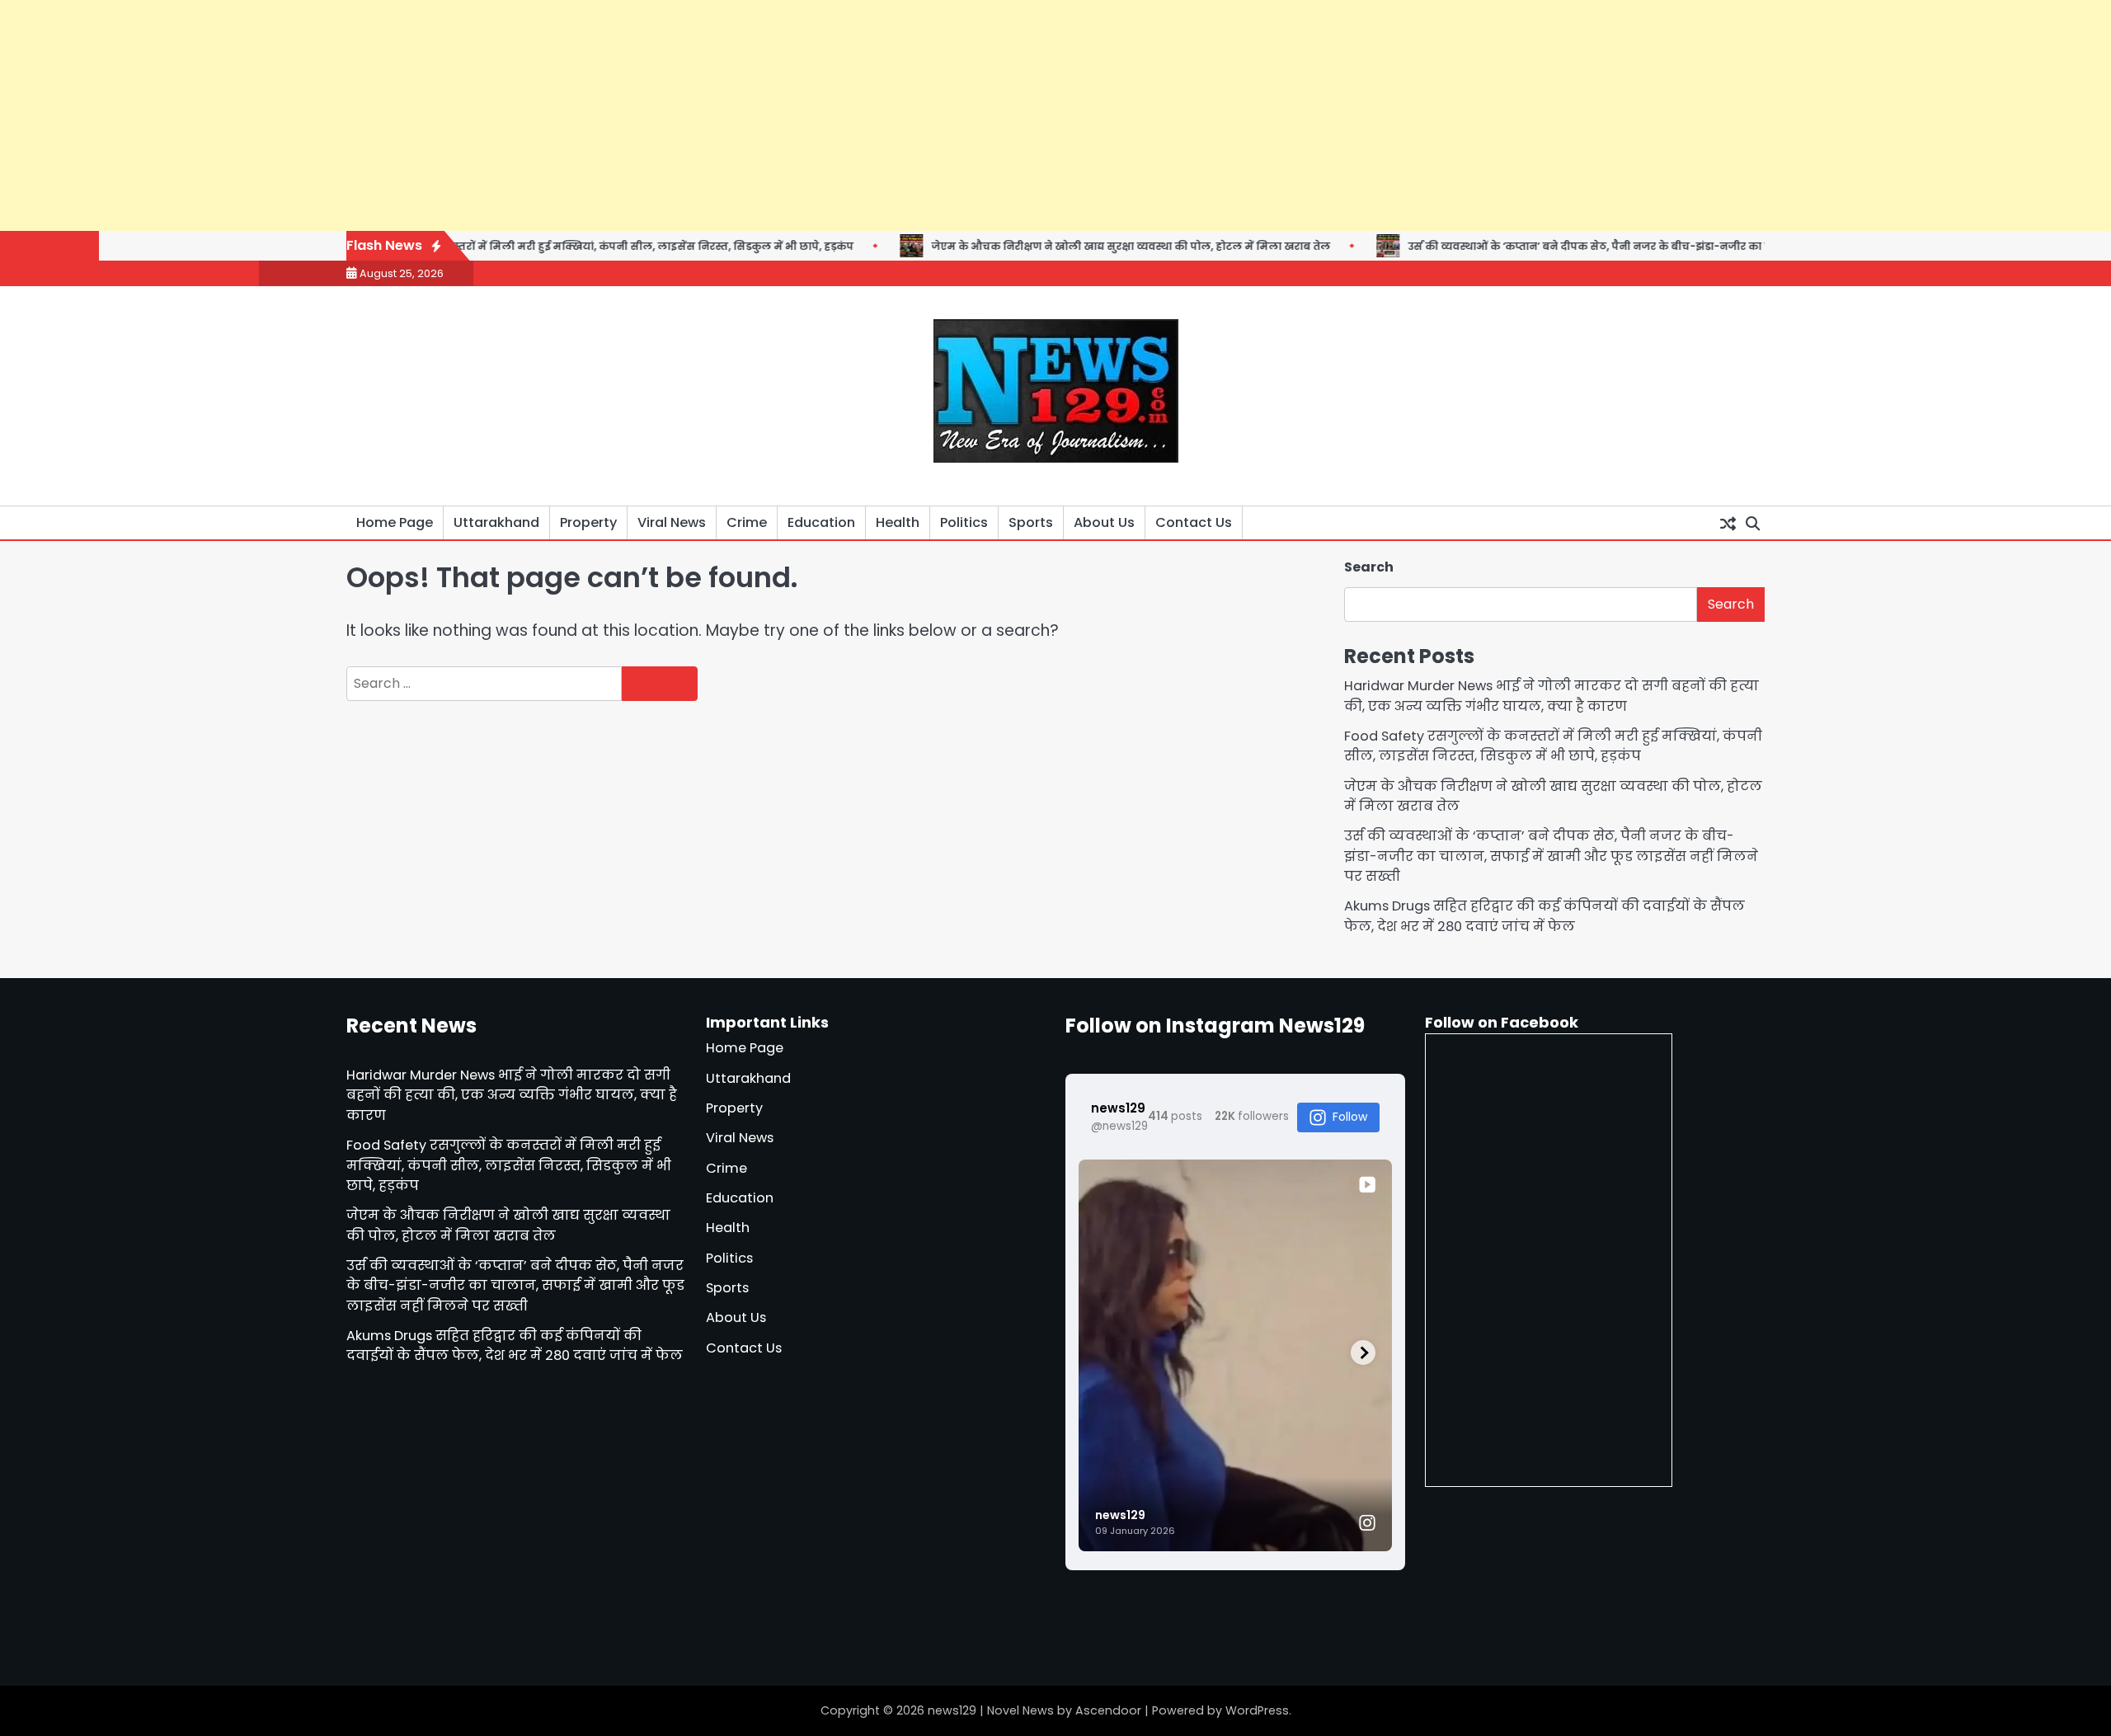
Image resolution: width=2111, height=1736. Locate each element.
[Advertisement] (495, 115)
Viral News (672, 522)
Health (898, 522)
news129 (952, 1710)
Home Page (395, 522)
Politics (964, 522)
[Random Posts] (1728, 523)
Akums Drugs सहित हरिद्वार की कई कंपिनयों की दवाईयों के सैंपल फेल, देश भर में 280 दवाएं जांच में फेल (1544, 916)
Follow (1350, 1117)
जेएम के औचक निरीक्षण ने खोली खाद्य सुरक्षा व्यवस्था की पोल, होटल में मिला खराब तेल (1060, 246)
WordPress (1257, 1710)
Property (588, 522)
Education (821, 522)
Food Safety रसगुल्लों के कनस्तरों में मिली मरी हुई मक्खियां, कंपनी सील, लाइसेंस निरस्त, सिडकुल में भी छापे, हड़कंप (510, 246)
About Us (1104, 522)
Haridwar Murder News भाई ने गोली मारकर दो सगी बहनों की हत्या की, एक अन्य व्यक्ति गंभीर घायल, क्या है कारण (1552, 696)
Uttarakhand (496, 522)
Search (1369, 567)
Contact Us (1194, 522)
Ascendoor (1108, 1710)
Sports (1031, 522)
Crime (747, 522)
